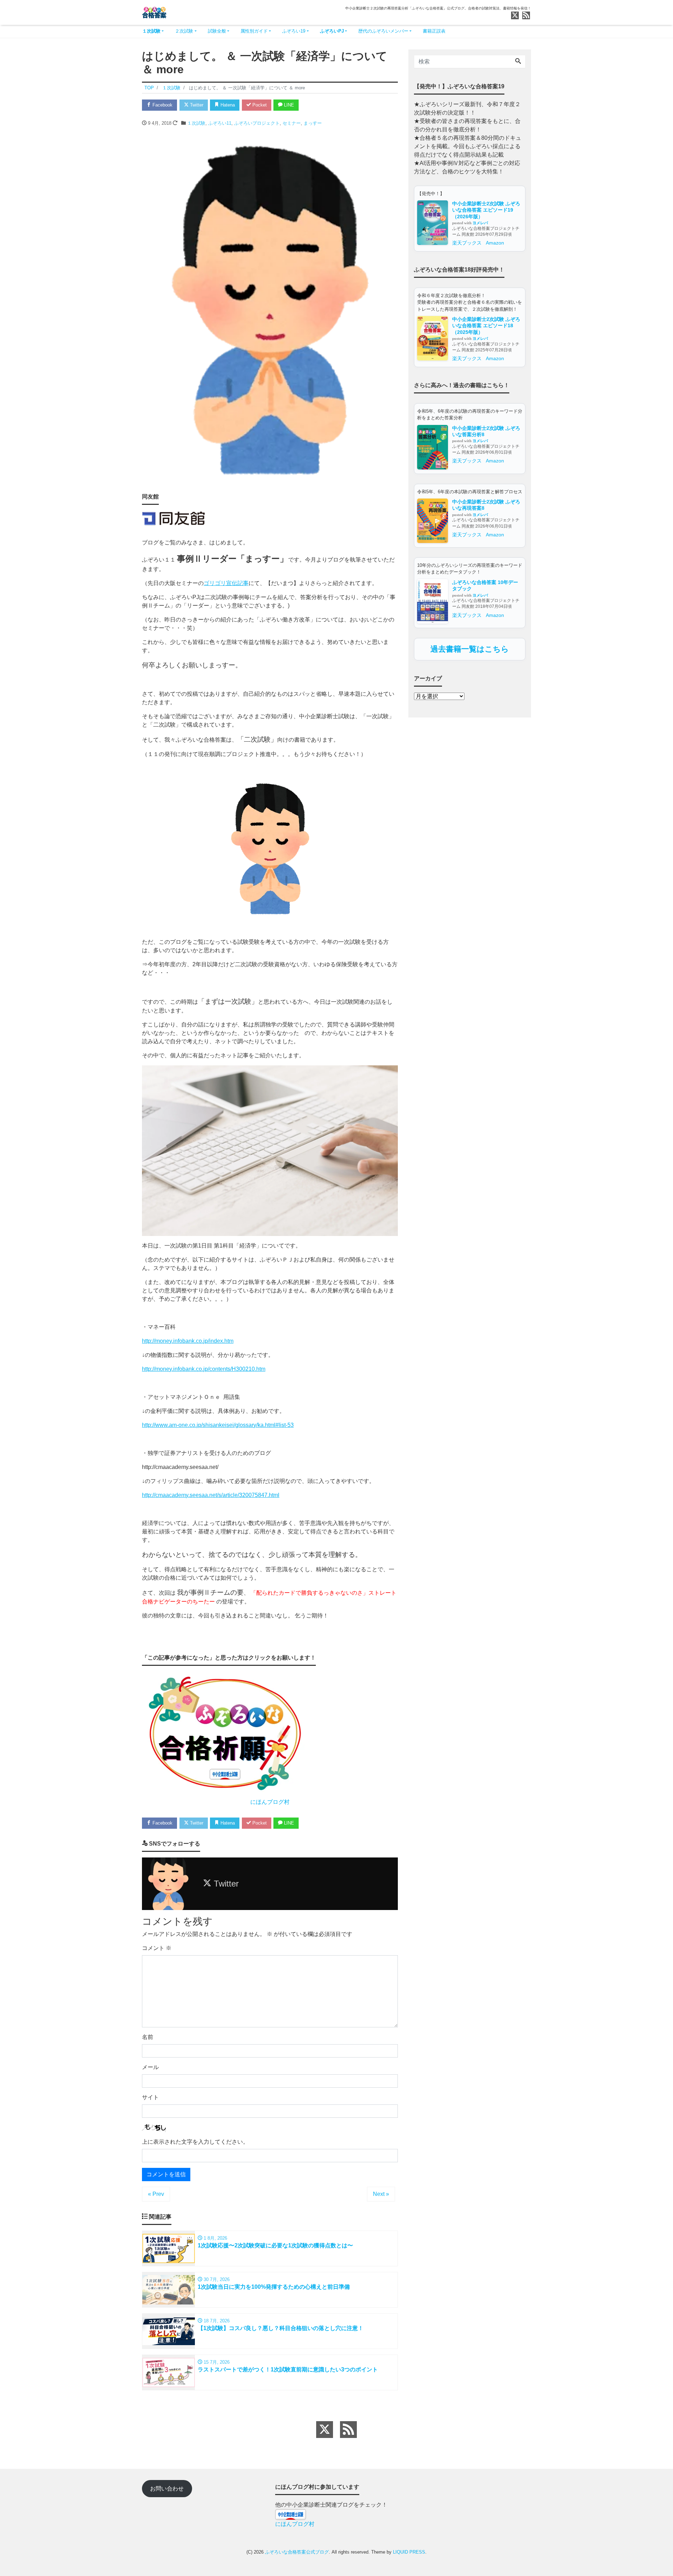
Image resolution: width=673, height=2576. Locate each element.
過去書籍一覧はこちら (470, 649)
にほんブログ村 (270, 1802)
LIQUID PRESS (409, 2552)
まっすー (313, 123)
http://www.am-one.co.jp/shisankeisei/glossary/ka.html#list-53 (218, 1425)
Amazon (495, 243)
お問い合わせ (167, 2489)
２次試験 (184, 31)
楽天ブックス (467, 243)
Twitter (196, 105)
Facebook (162, 105)
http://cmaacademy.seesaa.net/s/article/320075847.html (211, 1495)
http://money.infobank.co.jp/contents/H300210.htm (204, 1369)
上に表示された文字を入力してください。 (195, 2142)
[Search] (518, 62)
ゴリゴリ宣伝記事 (226, 583)
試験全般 (217, 31)
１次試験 (151, 31)
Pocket (259, 105)
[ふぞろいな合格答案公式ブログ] (154, 12)
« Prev (156, 2194)
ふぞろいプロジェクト (257, 123)
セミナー (292, 123)
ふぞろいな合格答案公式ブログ (297, 2552)
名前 (148, 2037)
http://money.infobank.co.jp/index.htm (188, 1341)
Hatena (227, 105)
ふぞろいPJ (332, 31)
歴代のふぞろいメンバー (383, 31)
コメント (157, 1948)
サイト (150, 2097)
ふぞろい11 (220, 123)
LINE (288, 105)
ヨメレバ (480, 223)
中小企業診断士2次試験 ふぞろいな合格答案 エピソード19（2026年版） (486, 210)
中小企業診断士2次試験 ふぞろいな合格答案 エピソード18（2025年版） (486, 326)
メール (150, 2067)
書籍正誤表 (434, 31)
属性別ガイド (254, 31)
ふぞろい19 (294, 31)
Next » (381, 2194)
